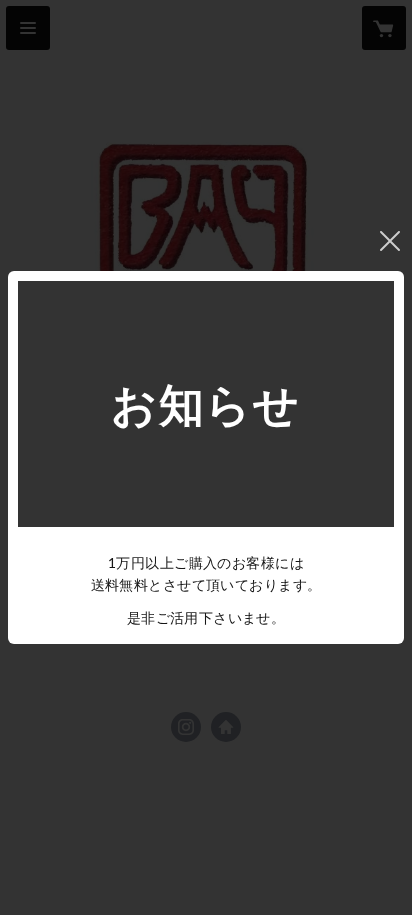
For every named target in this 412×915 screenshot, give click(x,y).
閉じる (390, 241)
